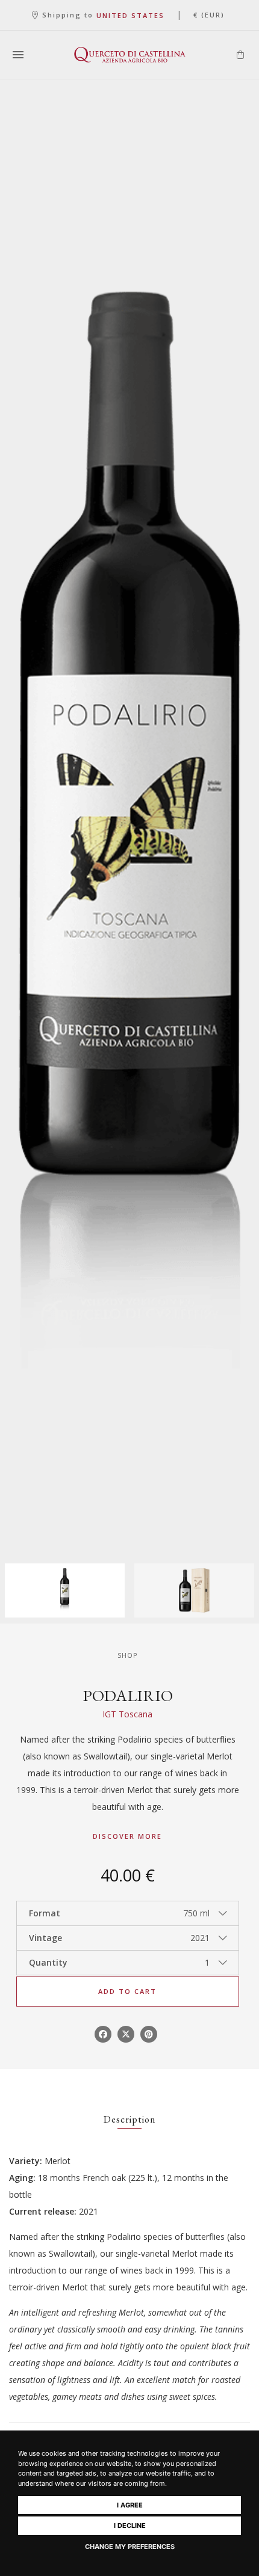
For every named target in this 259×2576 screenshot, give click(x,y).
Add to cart (127, 1991)
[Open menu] (18, 55)
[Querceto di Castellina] (130, 55)
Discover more (127, 1836)
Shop (128, 1655)
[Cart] (240, 55)
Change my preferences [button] (130, 2547)
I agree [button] (130, 2505)
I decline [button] (130, 2525)
